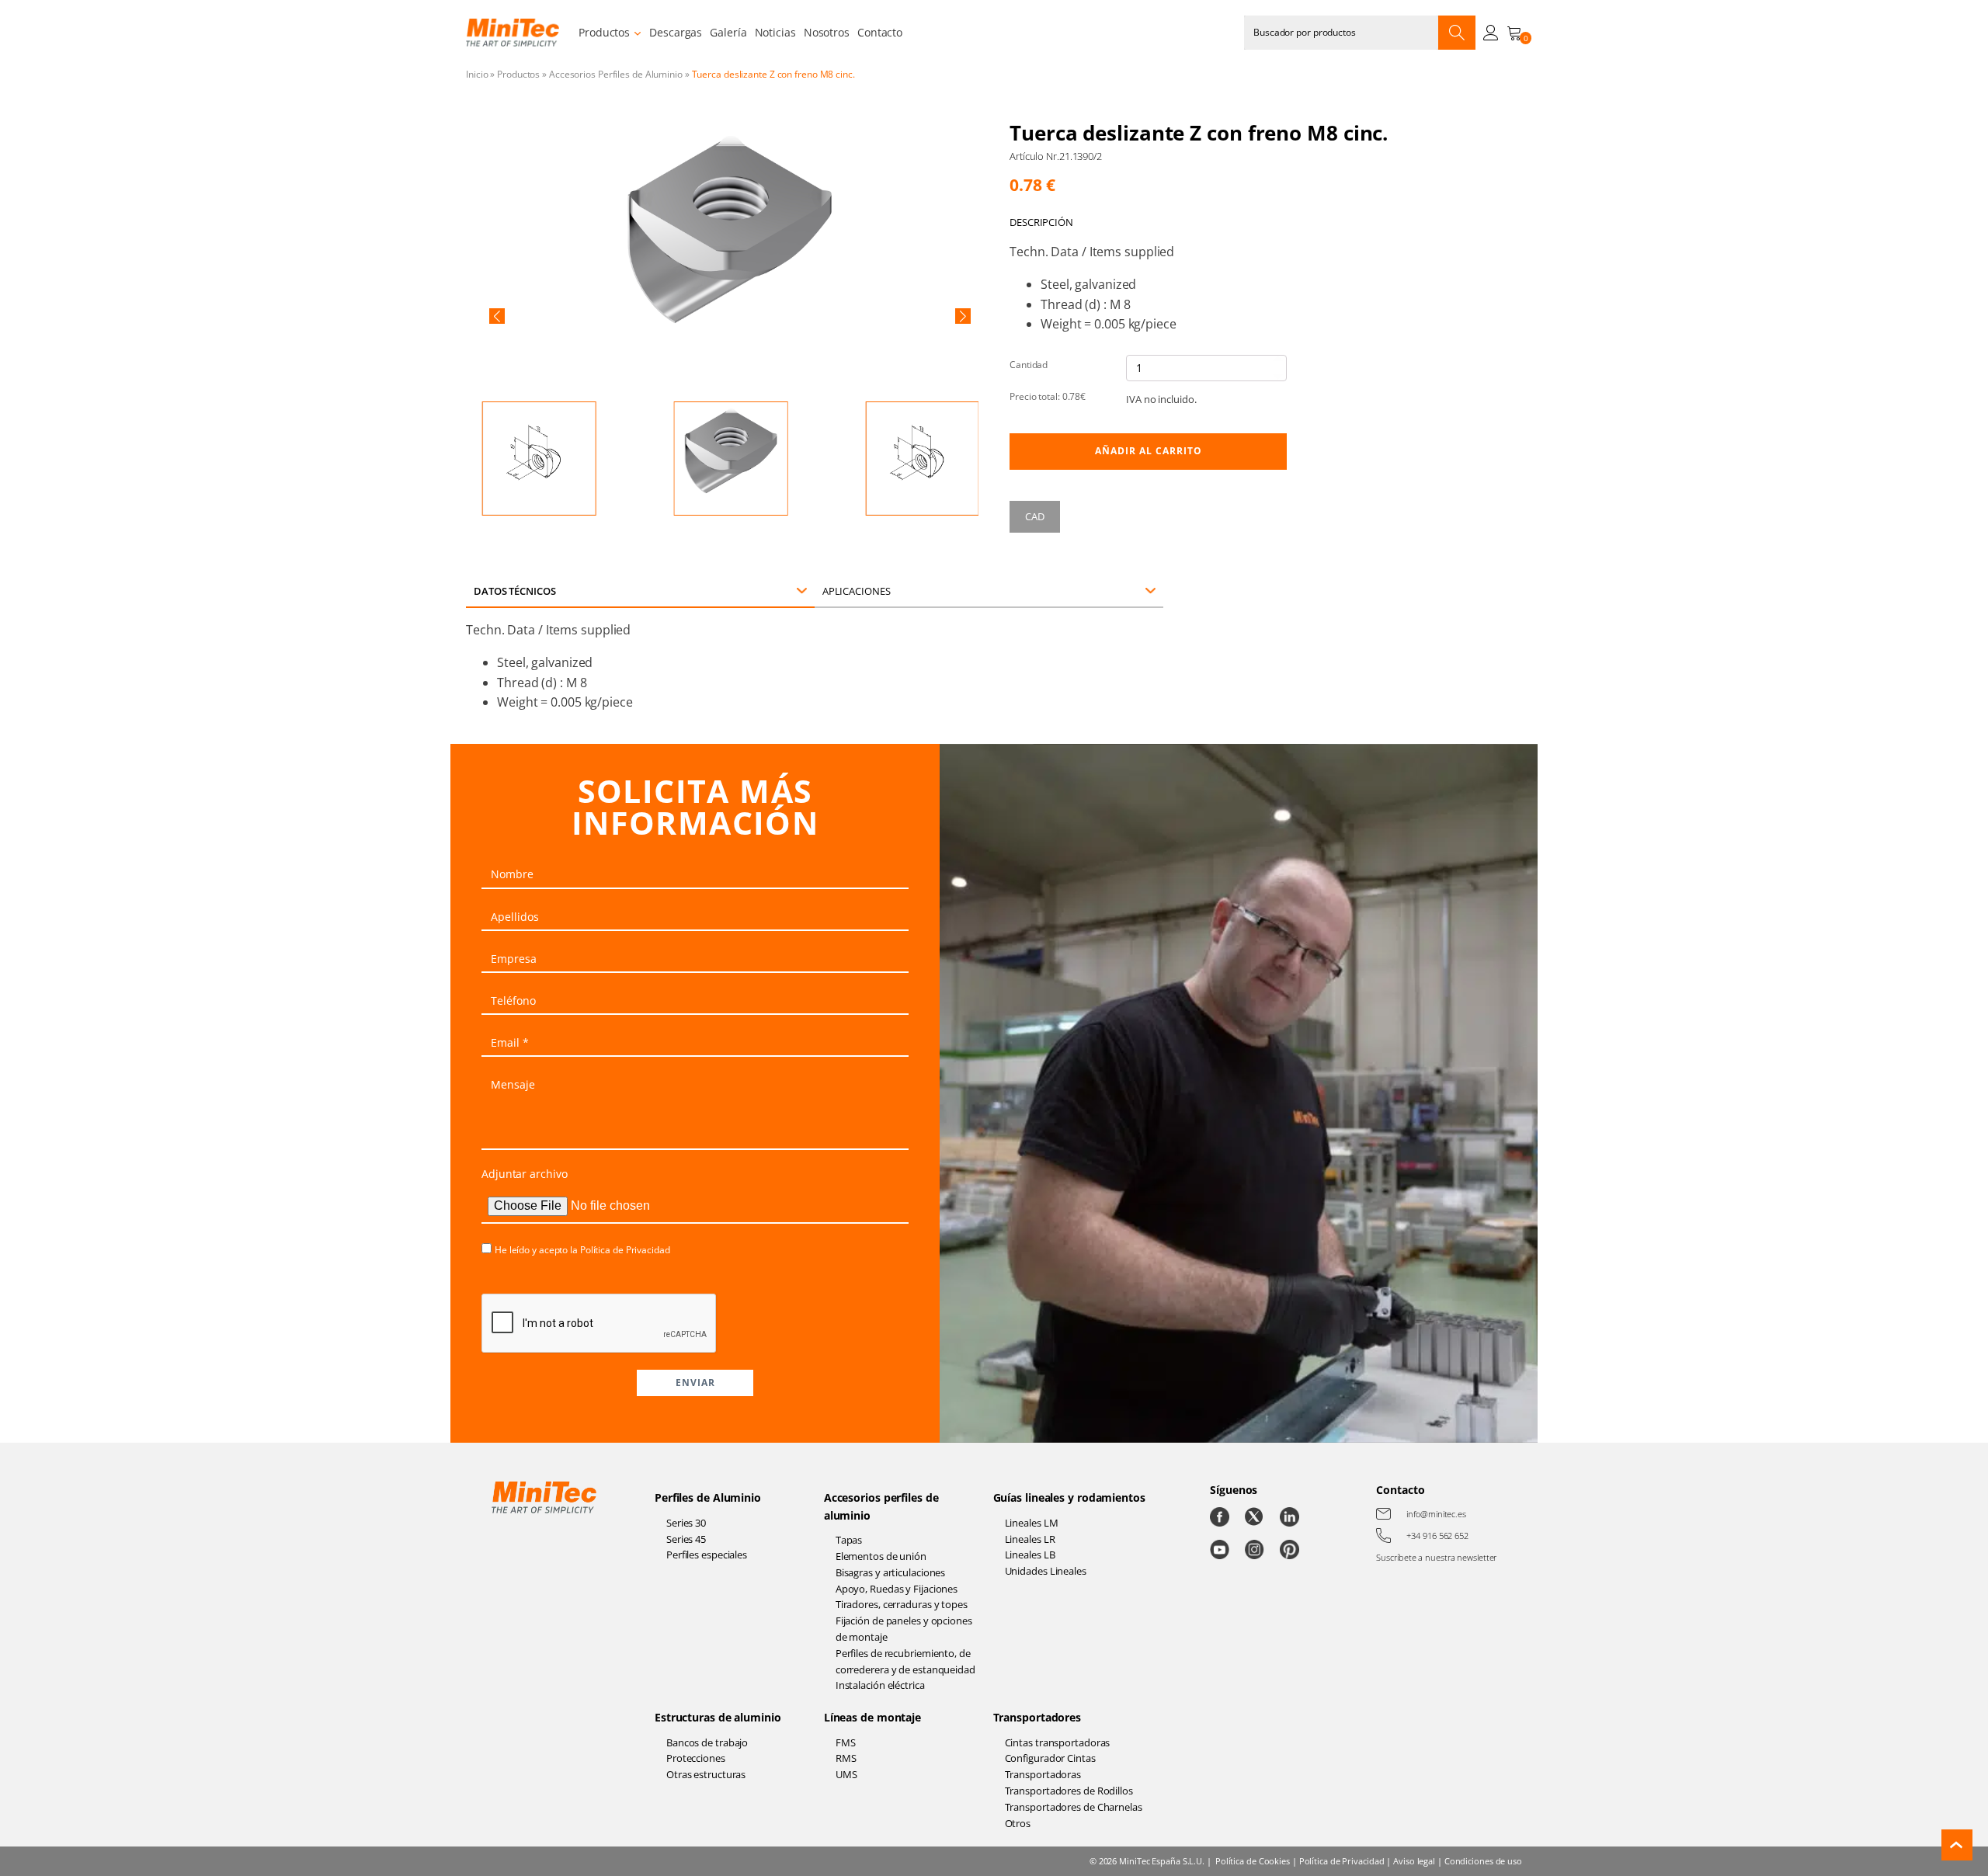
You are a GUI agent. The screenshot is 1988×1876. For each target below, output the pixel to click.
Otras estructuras (706, 1774)
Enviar (695, 1383)
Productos (604, 32)
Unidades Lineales (1046, 1571)
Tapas (849, 1540)
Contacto (880, 32)
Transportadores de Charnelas (1074, 1807)
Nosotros (827, 32)
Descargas (676, 32)
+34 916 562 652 (1437, 1536)
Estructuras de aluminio (718, 1717)
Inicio (477, 74)
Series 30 (686, 1523)
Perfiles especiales (707, 1555)
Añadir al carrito (1149, 451)
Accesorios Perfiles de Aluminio (616, 74)
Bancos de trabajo (707, 1742)
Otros (1018, 1823)
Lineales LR (1030, 1539)
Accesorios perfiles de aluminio (881, 1506)
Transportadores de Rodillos (1069, 1791)
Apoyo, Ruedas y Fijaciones (897, 1589)
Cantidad (1029, 365)
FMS (846, 1742)
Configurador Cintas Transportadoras (1050, 1766)
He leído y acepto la (582, 1250)
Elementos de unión (881, 1556)
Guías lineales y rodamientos (1069, 1497)
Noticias (775, 32)
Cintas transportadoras (1058, 1742)
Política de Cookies (1253, 1861)
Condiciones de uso (1483, 1861)
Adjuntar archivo (524, 1174)
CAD (1035, 516)
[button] (497, 316)
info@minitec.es (1436, 1514)
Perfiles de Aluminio (708, 1497)
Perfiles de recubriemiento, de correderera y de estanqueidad (905, 1661)
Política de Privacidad (625, 1250)
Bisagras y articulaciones (891, 1572)
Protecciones (696, 1758)
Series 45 (686, 1539)
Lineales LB (1030, 1555)
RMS (846, 1758)
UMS (846, 1774)
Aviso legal (1414, 1861)
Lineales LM (1032, 1523)
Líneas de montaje (872, 1717)
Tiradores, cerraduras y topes (902, 1604)
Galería (728, 32)
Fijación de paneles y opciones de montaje (904, 1629)
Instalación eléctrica (880, 1685)
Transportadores (1037, 1717)
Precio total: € (1048, 396)
